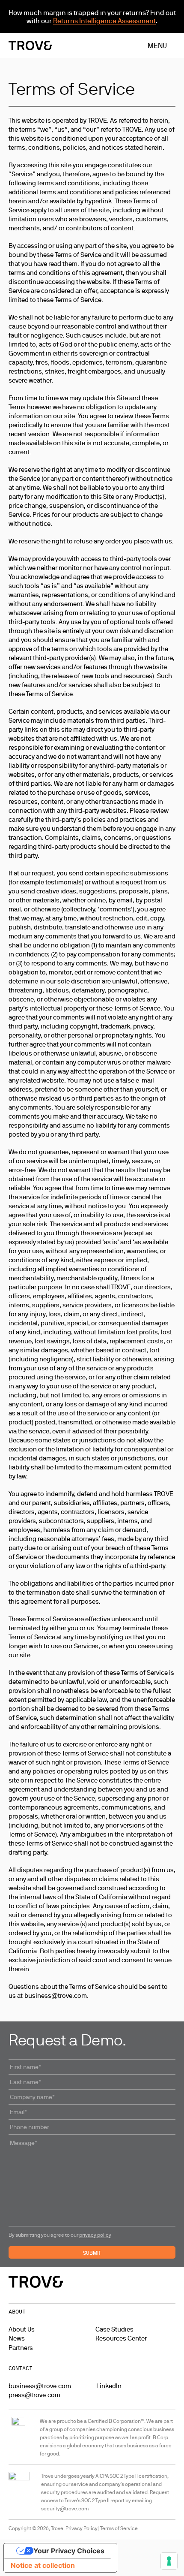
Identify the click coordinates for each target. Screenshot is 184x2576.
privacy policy (95, 2235)
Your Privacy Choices (69, 2551)
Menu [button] (157, 45)
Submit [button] (92, 2253)
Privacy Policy (82, 2528)
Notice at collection (43, 2565)
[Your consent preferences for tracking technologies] (169, 2561)
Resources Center (121, 2338)
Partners (21, 2348)
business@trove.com (40, 2386)
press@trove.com (34, 2395)
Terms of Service (119, 2528)
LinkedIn (109, 2386)
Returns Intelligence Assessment (104, 21)
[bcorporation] (19, 2437)
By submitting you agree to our (60, 2235)
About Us (22, 2329)
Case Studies (114, 2329)
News (17, 2338)
